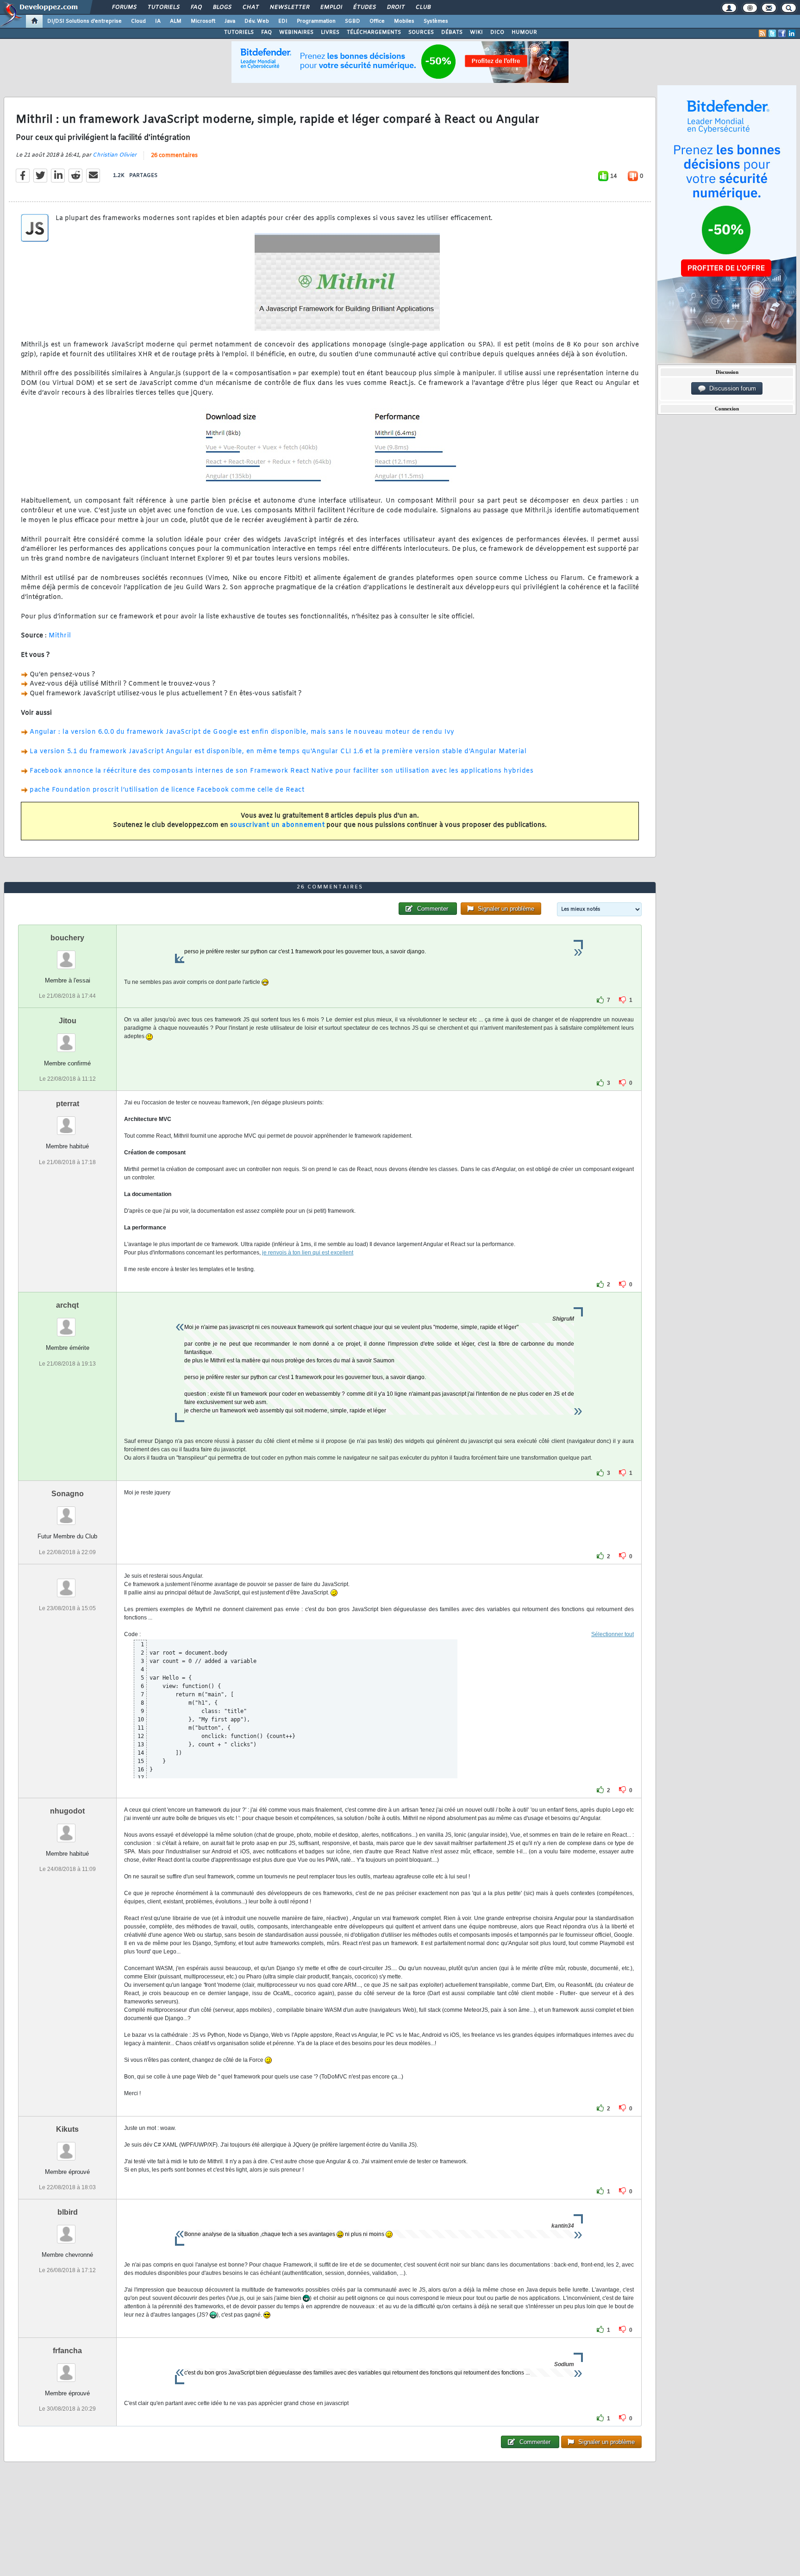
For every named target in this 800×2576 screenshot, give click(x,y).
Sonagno (68, 1494)
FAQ (196, 7)
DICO (497, 32)
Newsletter (289, 7)
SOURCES (421, 32)
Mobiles (404, 21)
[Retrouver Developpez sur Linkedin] (792, 33)
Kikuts (67, 2129)
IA (158, 21)
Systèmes (436, 21)
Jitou (68, 1021)
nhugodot (67, 1811)
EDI (283, 21)
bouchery (67, 938)
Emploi (331, 7)
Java (230, 21)
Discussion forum (731, 388)
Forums (124, 7)
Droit (395, 7)
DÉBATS (452, 32)
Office (377, 21)
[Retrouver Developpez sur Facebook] (782, 33)
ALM (176, 21)
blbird (68, 2212)
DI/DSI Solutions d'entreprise (84, 21)
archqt (67, 1305)
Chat (250, 7)
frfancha (67, 2351)
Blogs (222, 7)
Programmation (316, 21)
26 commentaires (174, 156)
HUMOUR (524, 32)
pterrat (68, 1104)
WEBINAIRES (296, 32)
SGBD (353, 21)
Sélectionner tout (612, 1634)
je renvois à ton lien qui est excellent (308, 1253)
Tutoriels (163, 7)
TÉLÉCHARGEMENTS (374, 32)
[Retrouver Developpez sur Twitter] (772, 33)
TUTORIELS (239, 32)
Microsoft (203, 21)
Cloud (138, 21)
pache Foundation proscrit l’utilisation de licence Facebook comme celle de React (167, 790)
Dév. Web (257, 21)
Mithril (60, 636)
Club (423, 7)
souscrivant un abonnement (278, 825)
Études (364, 7)
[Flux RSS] (762, 33)
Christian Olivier (115, 155)
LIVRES (330, 32)
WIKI (476, 32)
